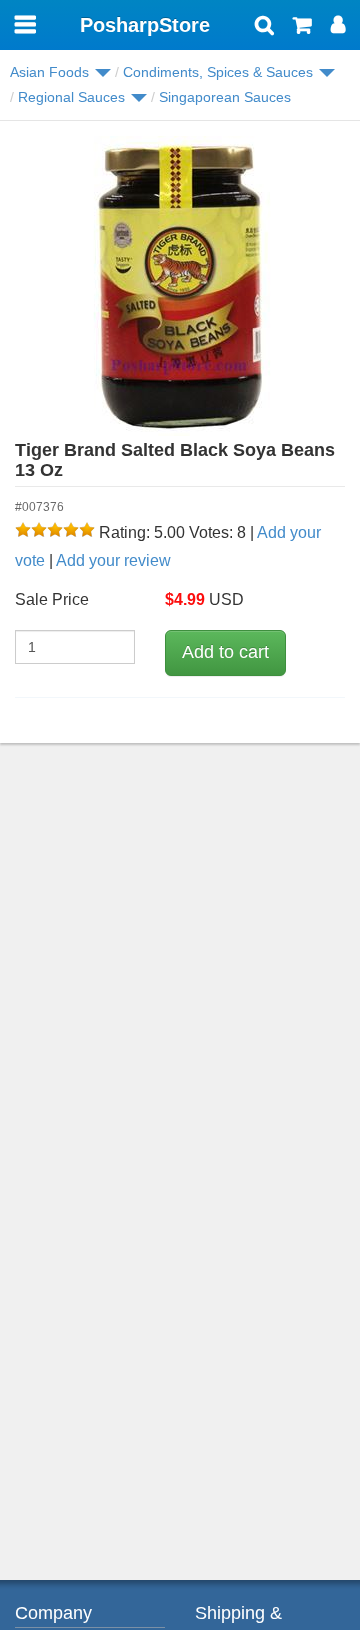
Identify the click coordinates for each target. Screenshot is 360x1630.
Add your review (113, 560)
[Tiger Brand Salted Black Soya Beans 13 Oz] (180, 286)
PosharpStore (145, 25)
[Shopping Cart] (302, 27)
